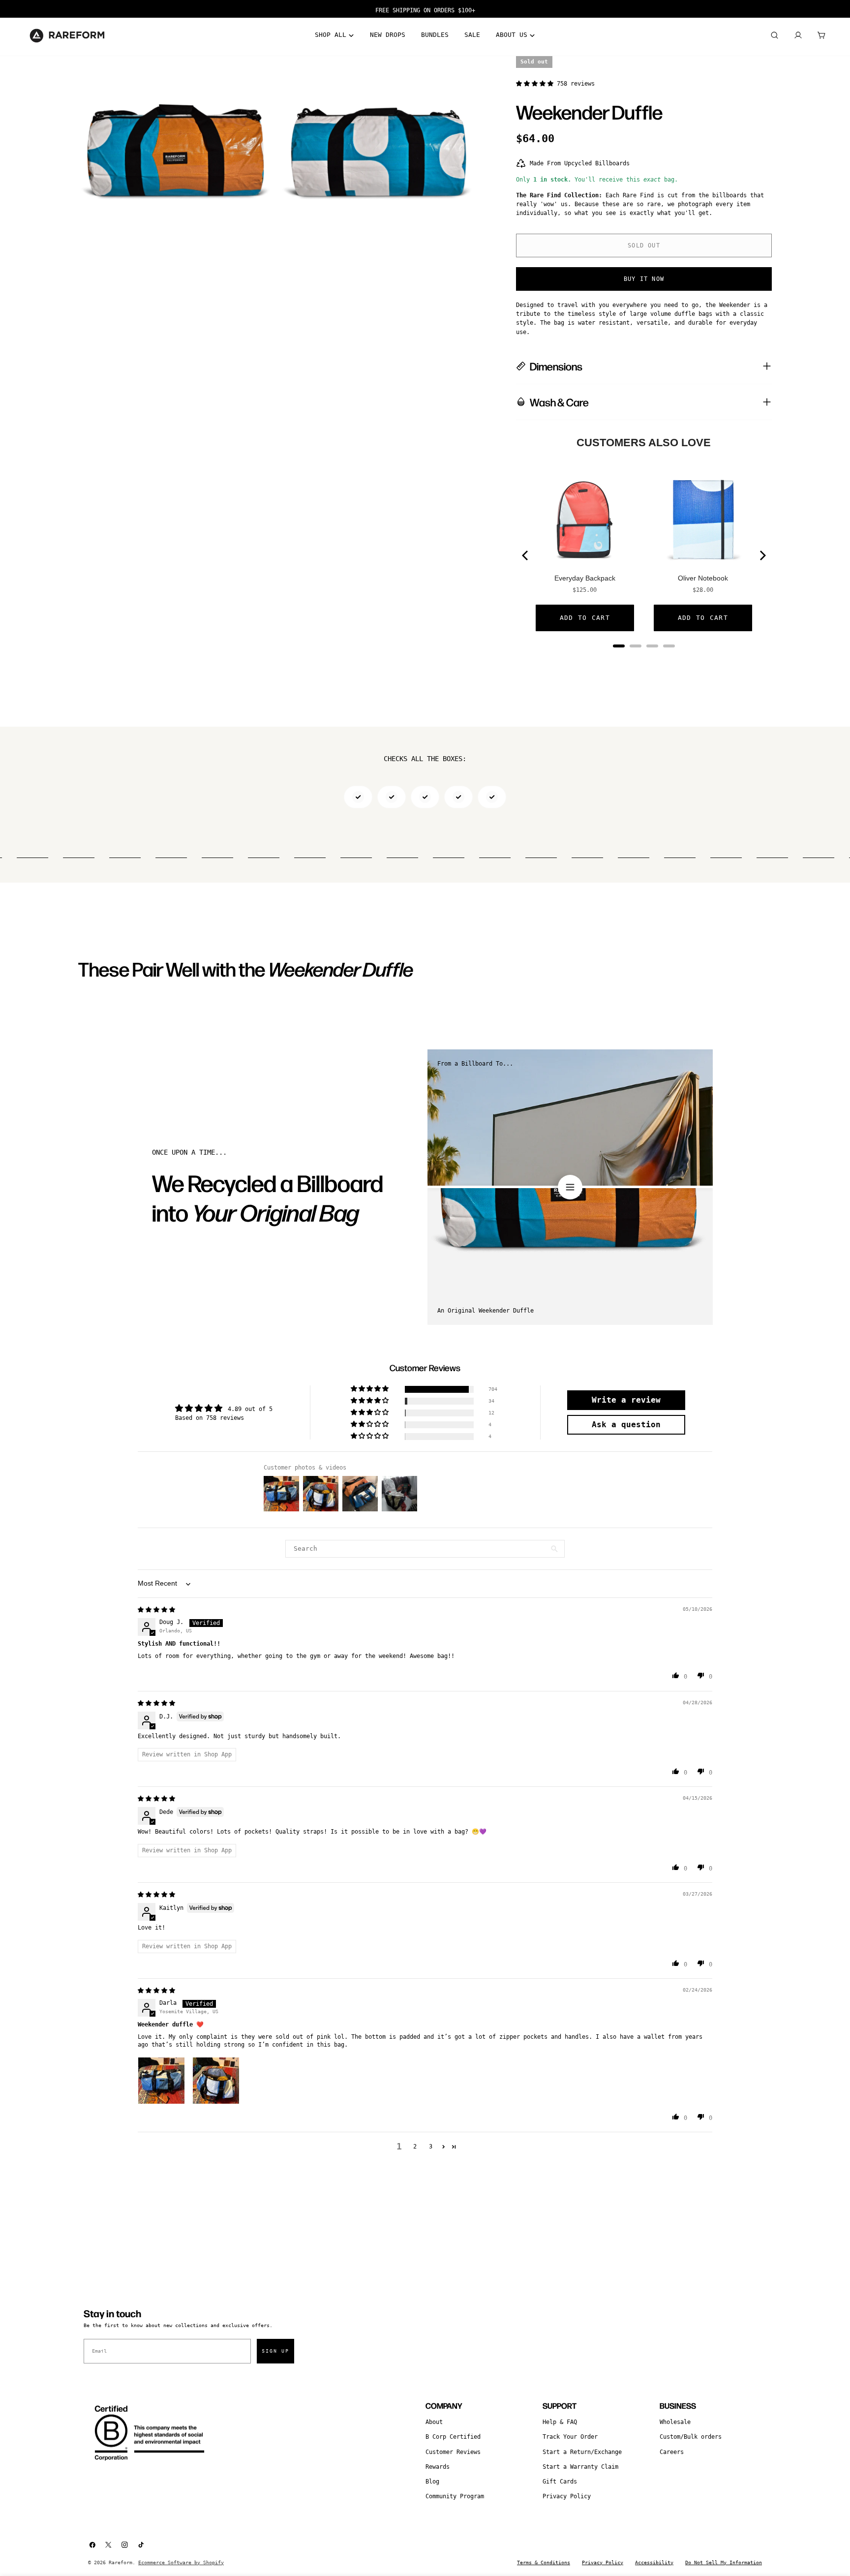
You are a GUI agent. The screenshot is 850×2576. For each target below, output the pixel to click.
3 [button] (431, 2147)
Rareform (121, 2562)
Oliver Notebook (703, 578)
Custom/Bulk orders (691, 2437)
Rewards (438, 2467)
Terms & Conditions (544, 2562)
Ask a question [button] (626, 1425)
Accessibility (654, 2562)
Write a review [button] (626, 1400)
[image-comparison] (570, 1187)
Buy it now (644, 279)
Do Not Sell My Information (724, 2562)
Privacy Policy (567, 2496)
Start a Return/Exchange (582, 2452)
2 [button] (415, 2147)
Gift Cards (560, 2482)
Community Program (455, 2496)
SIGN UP (275, 2351)
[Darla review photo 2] (216, 2081)
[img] (156, 1610)
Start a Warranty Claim (580, 2467)
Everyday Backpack (585, 578)
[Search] (774, 35)
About (434, 2422)
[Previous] (526, 555)
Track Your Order (570, 2437)
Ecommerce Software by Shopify (181, 2562)
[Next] (762, 555)
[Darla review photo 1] (161, 2081)
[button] (536, 84)
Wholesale (675, 2422)
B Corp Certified (453, 2437)
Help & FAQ (560, 2422)
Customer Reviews (453, 2452)
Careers (672, 2452)
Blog (432, 2482)
